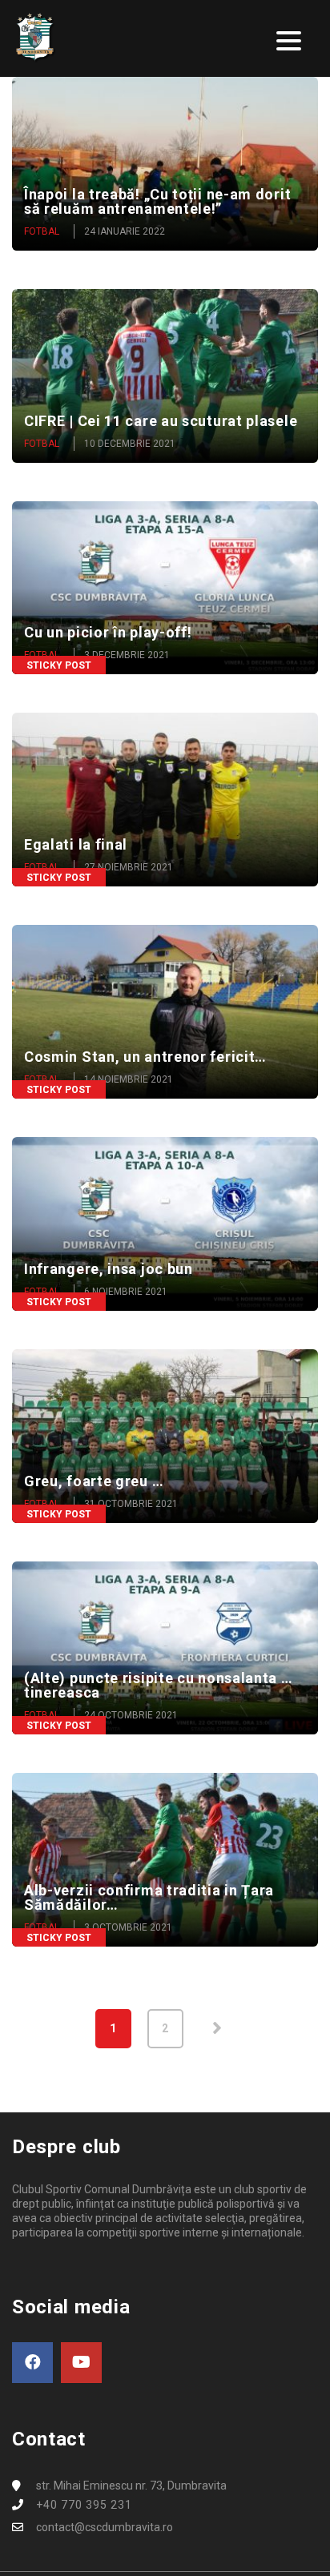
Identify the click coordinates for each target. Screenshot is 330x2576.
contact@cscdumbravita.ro (105, 2527)
